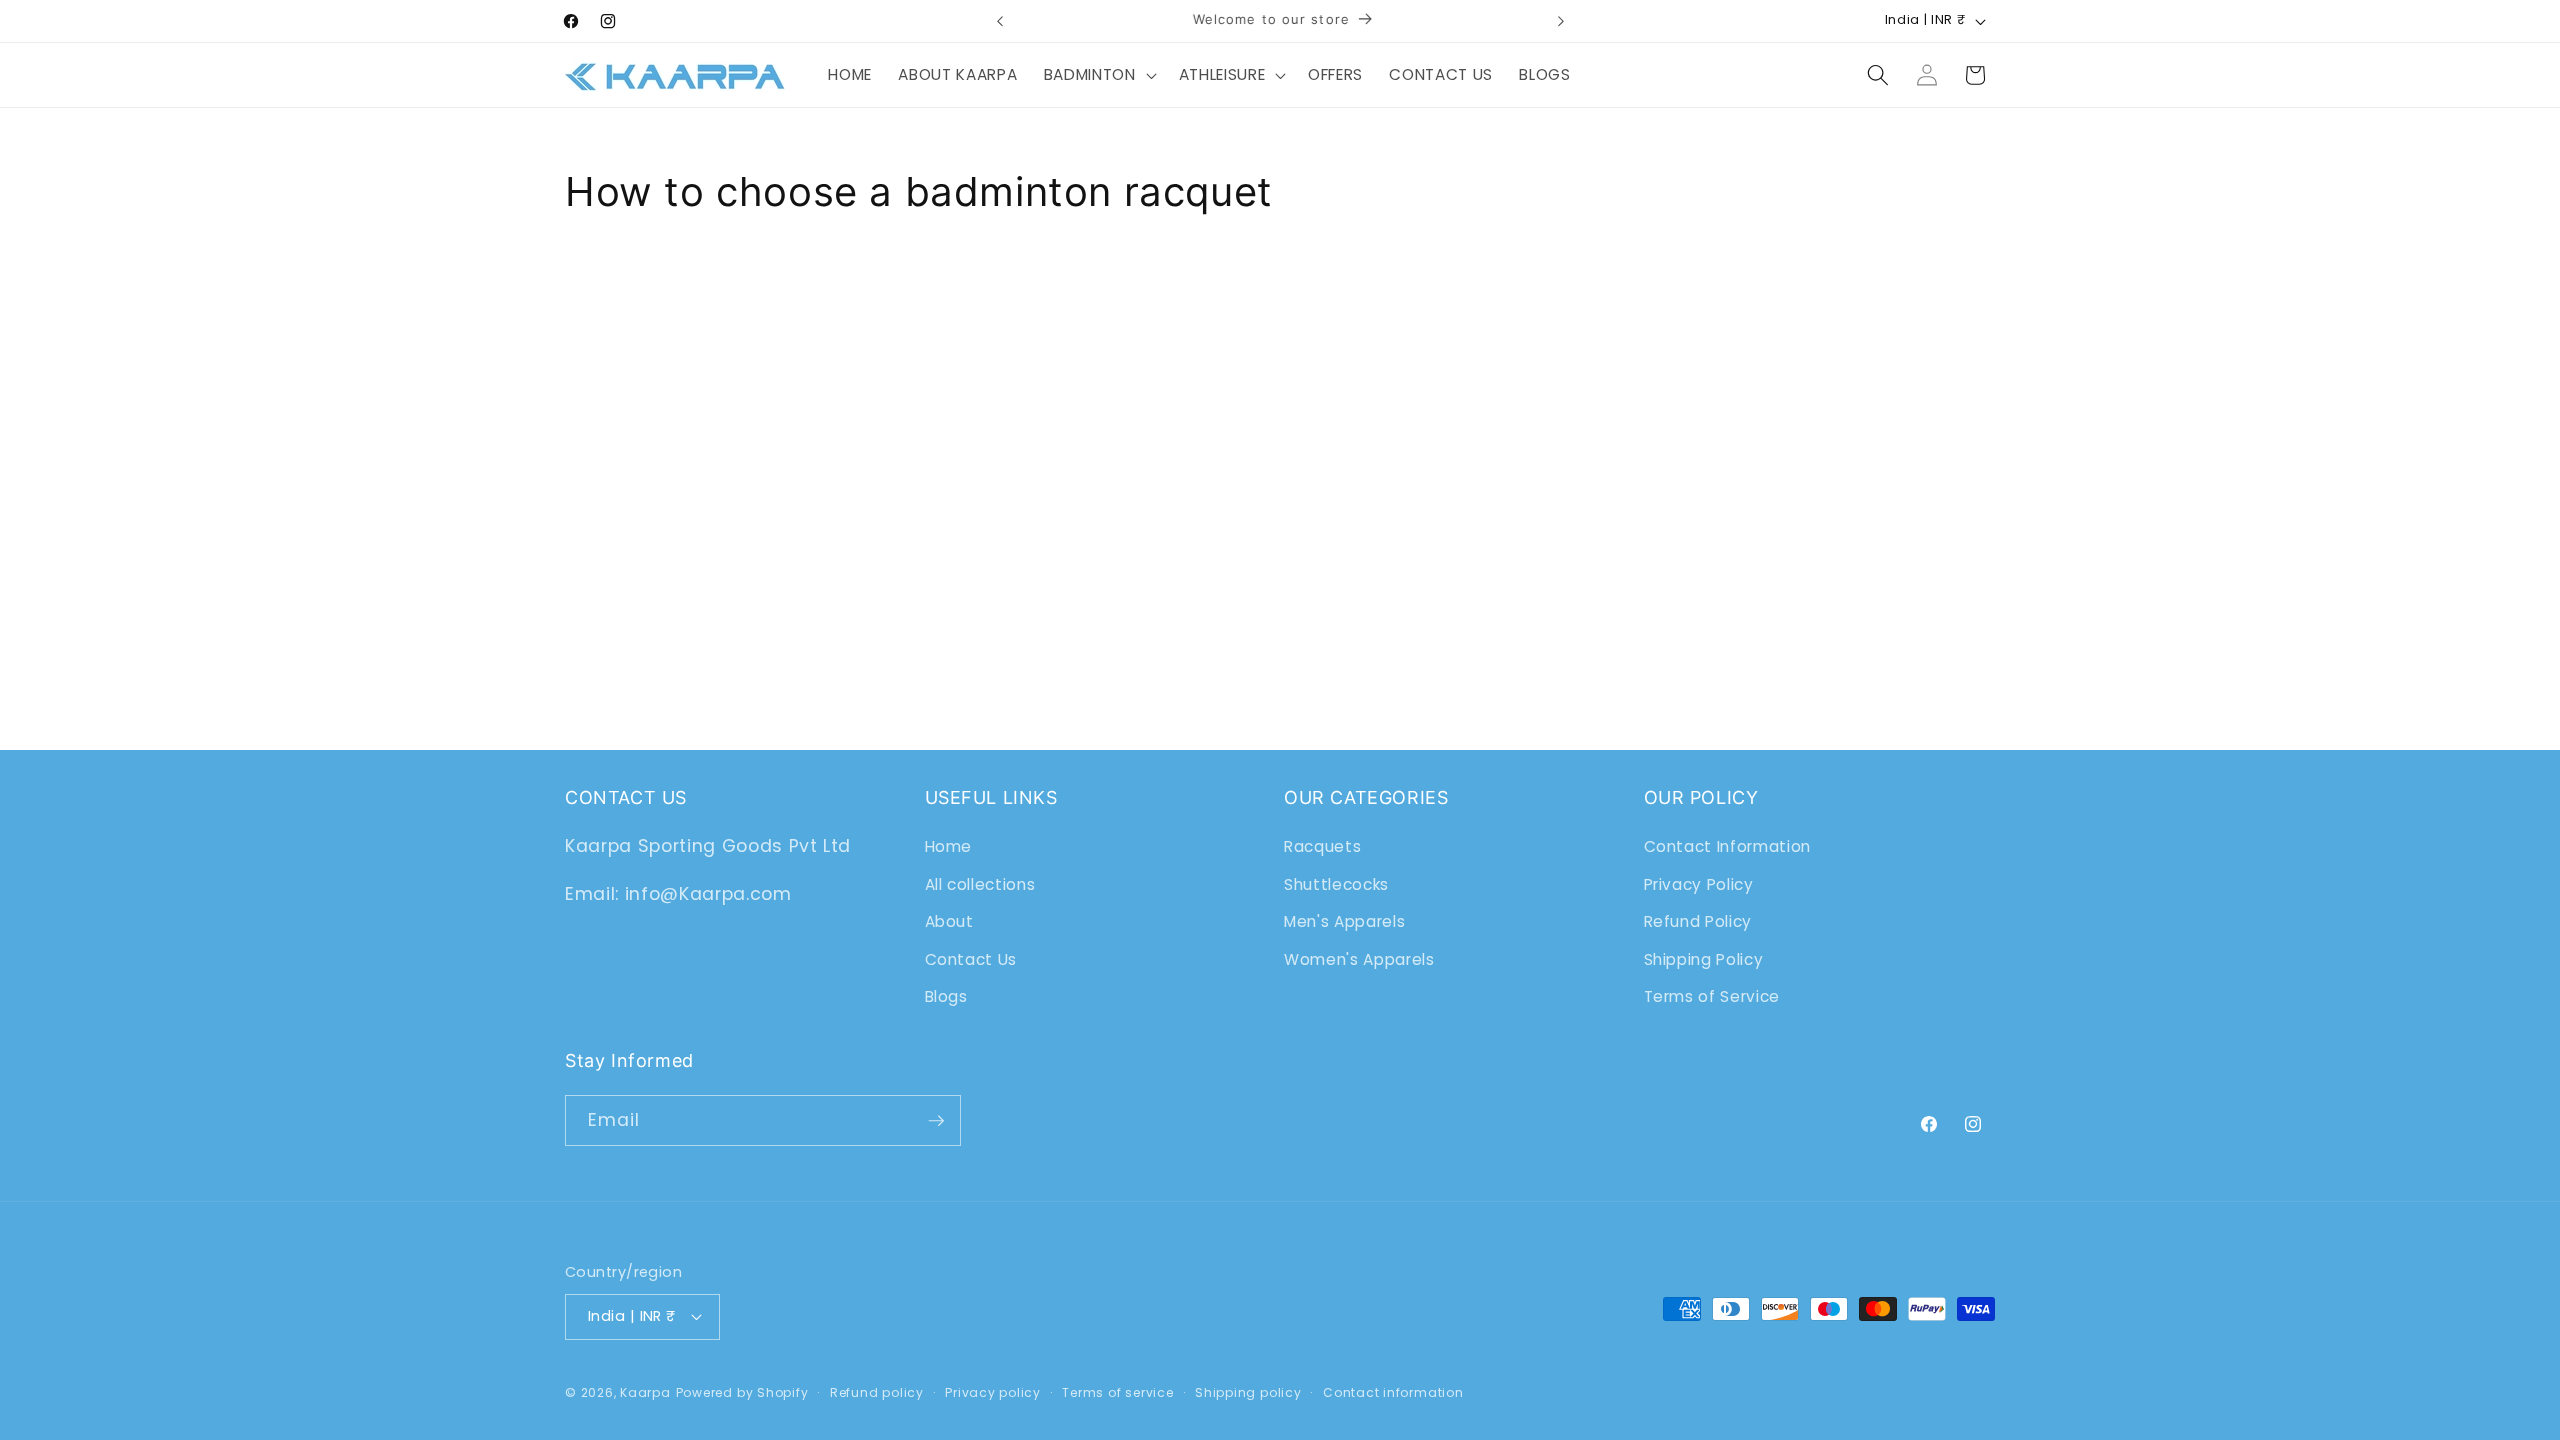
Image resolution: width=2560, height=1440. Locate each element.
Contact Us (971, 959)
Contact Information (1728, 846)
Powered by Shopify (742, 1392)
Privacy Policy (1699, 884)
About (949, 921)
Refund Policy (1698, 921)
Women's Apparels (1359, 959)
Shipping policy (1248, 1392)
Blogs (946, 996)
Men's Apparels (1344, 921)
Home (949, 846)
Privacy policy (993, 1392)
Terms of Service (1712, 996)
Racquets (1322, 846)
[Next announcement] (1561, 21)
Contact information (1393, 1392)
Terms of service (1117, 1392)
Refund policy (877, 1392)
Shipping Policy (1704, 959)
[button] (1098, 75)
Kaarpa (645, 1392)
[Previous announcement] (1000, 21)
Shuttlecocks (1336, 884)
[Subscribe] (936, 1121)
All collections (980, 884)
